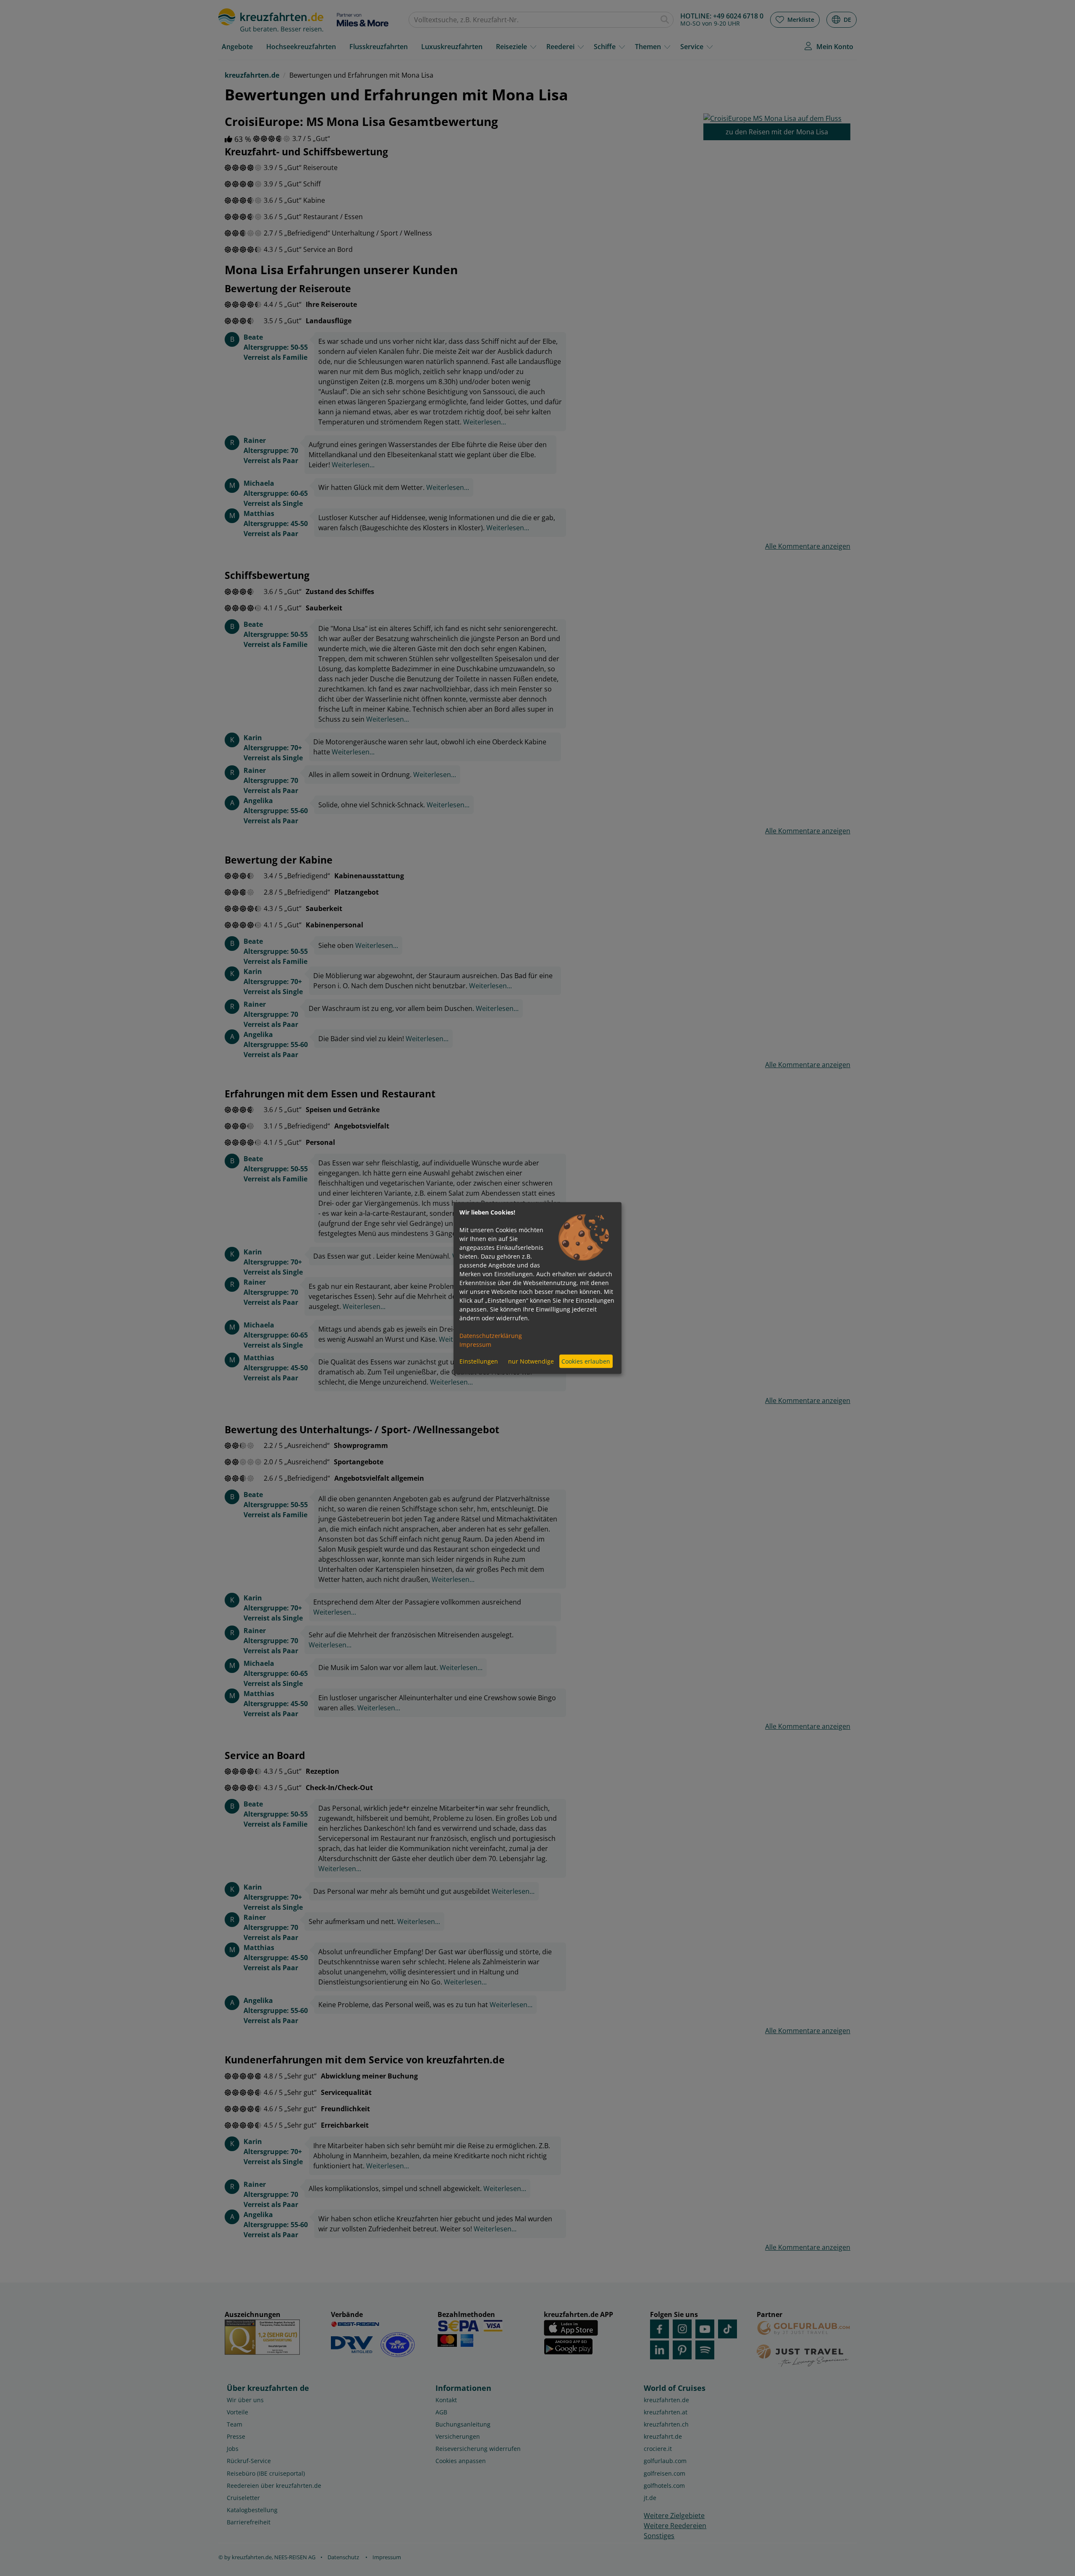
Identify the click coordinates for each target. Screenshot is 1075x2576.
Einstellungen (479, 1361)
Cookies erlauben (586, 1361)
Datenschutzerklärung (491, 1335)
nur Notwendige (531, 1361)
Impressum (475, 1344)
